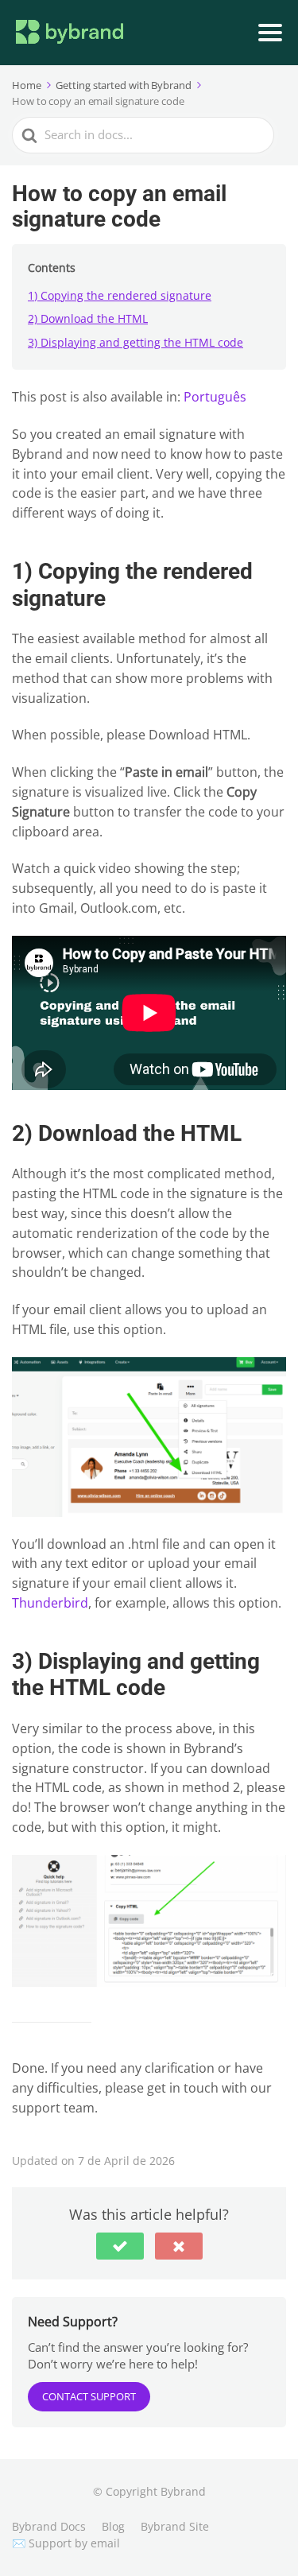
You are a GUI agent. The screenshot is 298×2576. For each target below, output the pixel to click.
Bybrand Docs (49, 2526)
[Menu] (270, 33)
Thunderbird (50, 1603)
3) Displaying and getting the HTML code (135, 342)
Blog (113, 2526)
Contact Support (89, 2396)
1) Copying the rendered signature (120, 295)
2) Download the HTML (88, 318)
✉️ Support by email (66, 2543)
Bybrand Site (175, 2526)
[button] (120, 2246)
